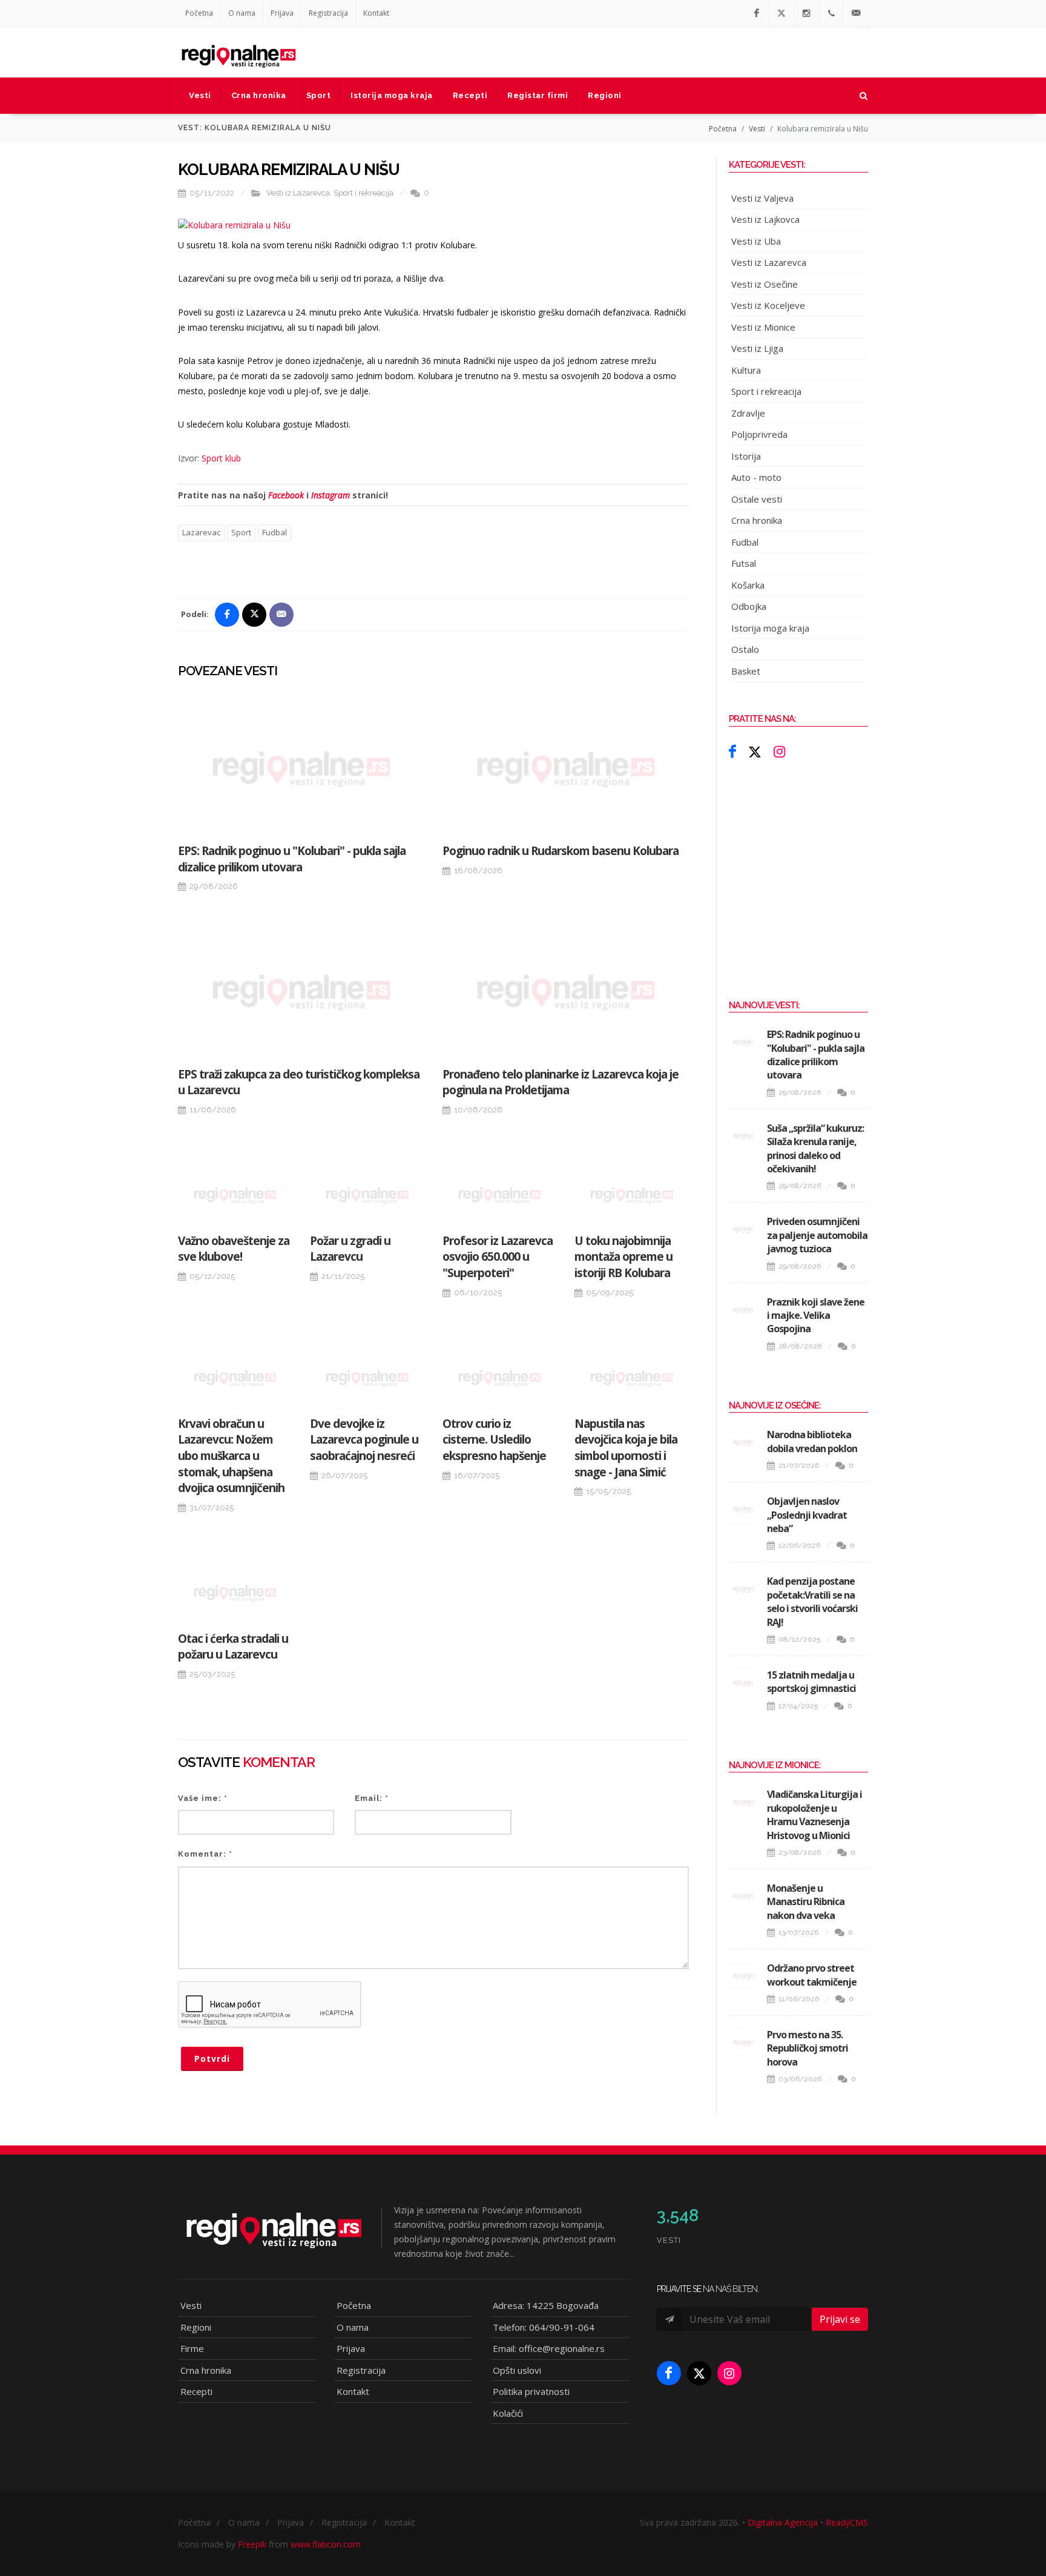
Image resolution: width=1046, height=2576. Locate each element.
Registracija (328, 13)
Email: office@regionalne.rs (549, 2348)
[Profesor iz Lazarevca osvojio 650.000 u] (499, 1195)
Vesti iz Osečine (765, 284)
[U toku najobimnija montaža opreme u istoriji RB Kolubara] (631, 1195)
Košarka (748, 585)
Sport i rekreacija (363, 193)
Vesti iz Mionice (763, 327)
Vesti (757, 129)
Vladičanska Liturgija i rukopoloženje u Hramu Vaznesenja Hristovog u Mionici (814, 1815)
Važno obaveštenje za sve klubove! (234, 1249)
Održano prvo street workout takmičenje (812, 1975)
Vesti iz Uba (756, 241)
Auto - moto (756, 477)
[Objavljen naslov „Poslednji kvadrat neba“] (743, 1509)
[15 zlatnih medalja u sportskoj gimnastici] (743, 1683)
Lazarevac (201, 532)
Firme (192, 2348)
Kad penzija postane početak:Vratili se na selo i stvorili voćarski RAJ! (812, 1601)
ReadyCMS (847, 2522)
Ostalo (745, 649)
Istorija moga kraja (770, 628)
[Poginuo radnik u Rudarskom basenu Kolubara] (566, 768)
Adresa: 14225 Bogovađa (546, 2305)
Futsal (744, 563)
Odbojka (749, 606)
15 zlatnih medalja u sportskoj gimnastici (811, 1682)
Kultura (746, 370)
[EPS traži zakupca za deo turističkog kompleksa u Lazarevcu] (301, 990)
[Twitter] (781, 13)
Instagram (331, 495)
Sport (241, 532)
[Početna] (238, 52)
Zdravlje (748, 413)
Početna (199, 13)
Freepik (252, 2544)
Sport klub (221, 458)
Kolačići (508, 2413)
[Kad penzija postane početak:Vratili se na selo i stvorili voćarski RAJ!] (743, 1589)
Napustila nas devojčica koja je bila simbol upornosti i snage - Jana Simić (626, 1448)
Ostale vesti (757, 499)
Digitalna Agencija (783, 2522)
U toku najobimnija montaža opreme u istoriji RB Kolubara (623, 1257)
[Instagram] (806, 13)
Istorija (746, 456)
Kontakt (376, 13)
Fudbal (275, 532)
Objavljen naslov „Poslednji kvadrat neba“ (807, 1515)
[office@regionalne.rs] (856, 13)
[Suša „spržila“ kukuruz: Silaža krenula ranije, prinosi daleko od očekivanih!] (743, 1136)
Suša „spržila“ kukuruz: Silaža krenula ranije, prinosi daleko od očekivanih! (815, 1148)
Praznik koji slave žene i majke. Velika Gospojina (816, 1316)
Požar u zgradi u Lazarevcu (350, 1249)
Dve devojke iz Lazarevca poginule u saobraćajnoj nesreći (364, 1440)
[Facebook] (757, 13)
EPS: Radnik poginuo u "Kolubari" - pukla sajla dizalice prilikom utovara (292, 859)
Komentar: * (205, 1854)
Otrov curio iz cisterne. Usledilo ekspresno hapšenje (494, 1440)
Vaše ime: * (203, 1798)
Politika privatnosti (531, 2391)
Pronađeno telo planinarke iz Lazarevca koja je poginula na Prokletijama (561, 1082)
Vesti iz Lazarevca (298, 193)
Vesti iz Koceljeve (768, 305)
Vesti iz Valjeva (762, 198)
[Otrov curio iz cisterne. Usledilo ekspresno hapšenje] (499, 1378)
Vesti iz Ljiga (757, 348)
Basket (746, 671)
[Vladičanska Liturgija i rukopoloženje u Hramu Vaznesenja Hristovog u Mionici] (743, 1802)
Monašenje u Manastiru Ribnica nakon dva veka (806, 1902)
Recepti (196, 2391)
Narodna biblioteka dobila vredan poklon (812, 1441)
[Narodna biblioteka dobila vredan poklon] (743, 1442)
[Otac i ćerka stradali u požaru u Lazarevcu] (235, 1593)
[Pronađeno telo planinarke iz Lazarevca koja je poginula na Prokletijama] (566, 990)
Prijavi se (840, 2319)
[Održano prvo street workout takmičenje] (743, 1976)
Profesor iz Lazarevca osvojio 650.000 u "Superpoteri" (498, 1257)
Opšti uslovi (517, 2370)
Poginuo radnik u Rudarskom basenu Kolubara (561, 851)
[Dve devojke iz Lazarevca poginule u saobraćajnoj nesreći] (367, 1378)
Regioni (196, 2327)
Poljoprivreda (759, 434)
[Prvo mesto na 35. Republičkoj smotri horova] (743, 2043)
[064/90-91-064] (831, 13)
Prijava (282, 13)
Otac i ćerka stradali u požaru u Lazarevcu (233, 1647)
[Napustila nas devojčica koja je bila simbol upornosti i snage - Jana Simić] (631, 1378)
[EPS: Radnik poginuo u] (301, 768)
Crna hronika (757, 520)
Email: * (372, 1798)
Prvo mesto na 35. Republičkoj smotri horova (808, 2048)
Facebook (286, 495)
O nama (242, 13)
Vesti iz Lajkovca (765, 219)
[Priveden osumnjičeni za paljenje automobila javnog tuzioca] (743, 1229)
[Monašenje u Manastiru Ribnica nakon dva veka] (743, 1896)
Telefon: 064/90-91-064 (544, 2327)
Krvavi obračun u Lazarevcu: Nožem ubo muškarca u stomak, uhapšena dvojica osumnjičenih (231, 1456)
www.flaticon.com (326, 2544)
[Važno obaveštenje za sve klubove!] (235, 1195)
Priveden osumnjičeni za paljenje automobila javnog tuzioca (817, 1235)
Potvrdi (212, 2059)
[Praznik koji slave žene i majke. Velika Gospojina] (743, 1310)
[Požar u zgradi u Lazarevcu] (367, 1195)
